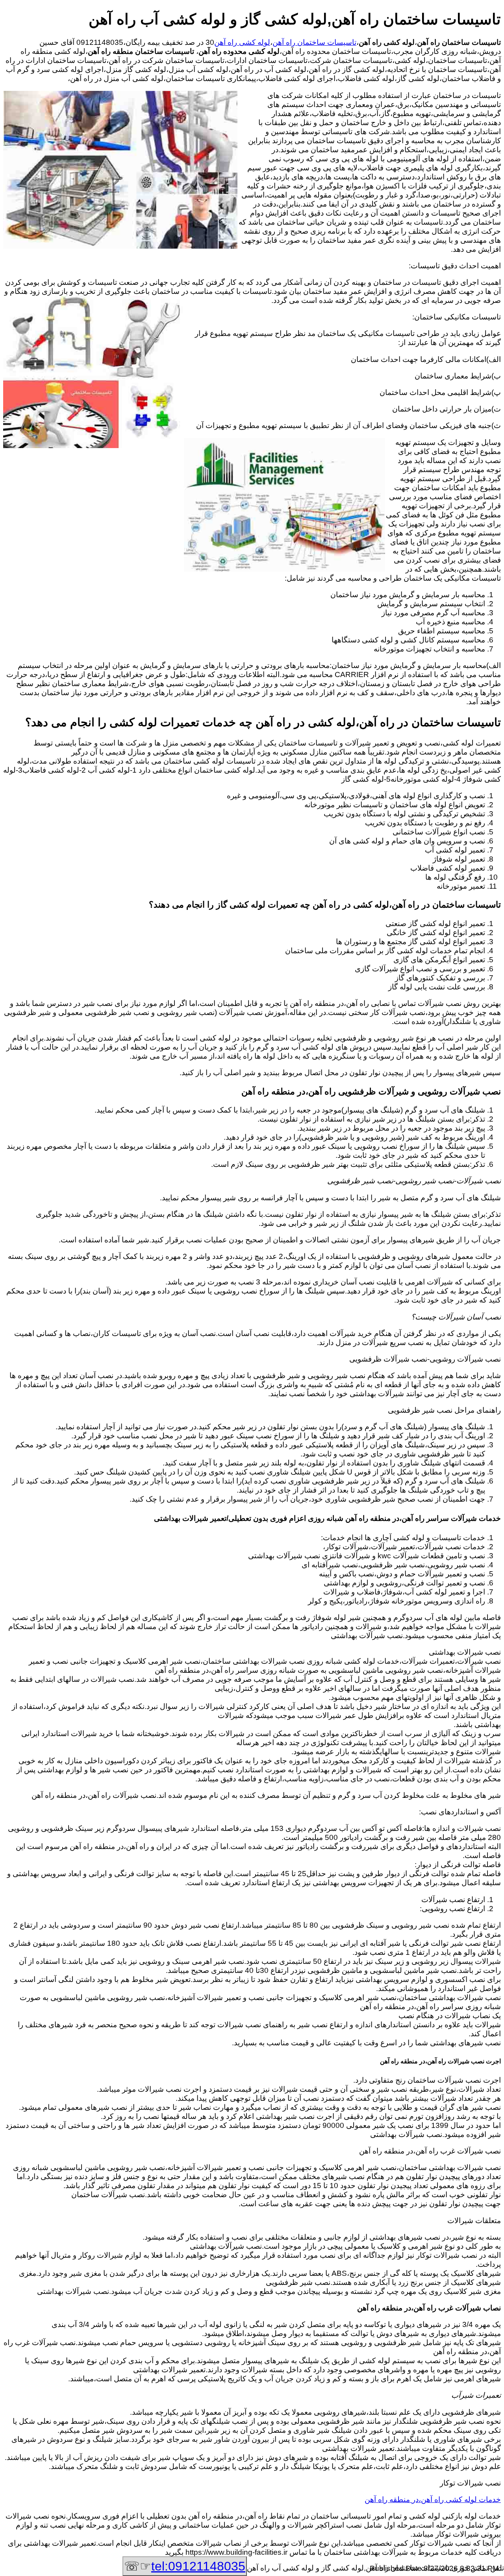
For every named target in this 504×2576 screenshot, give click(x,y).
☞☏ (185, 2566)
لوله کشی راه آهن (242, 42)
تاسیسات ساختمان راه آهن (314, 42)
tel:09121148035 (198, 2566)
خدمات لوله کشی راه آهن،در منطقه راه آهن (433, 2499)
